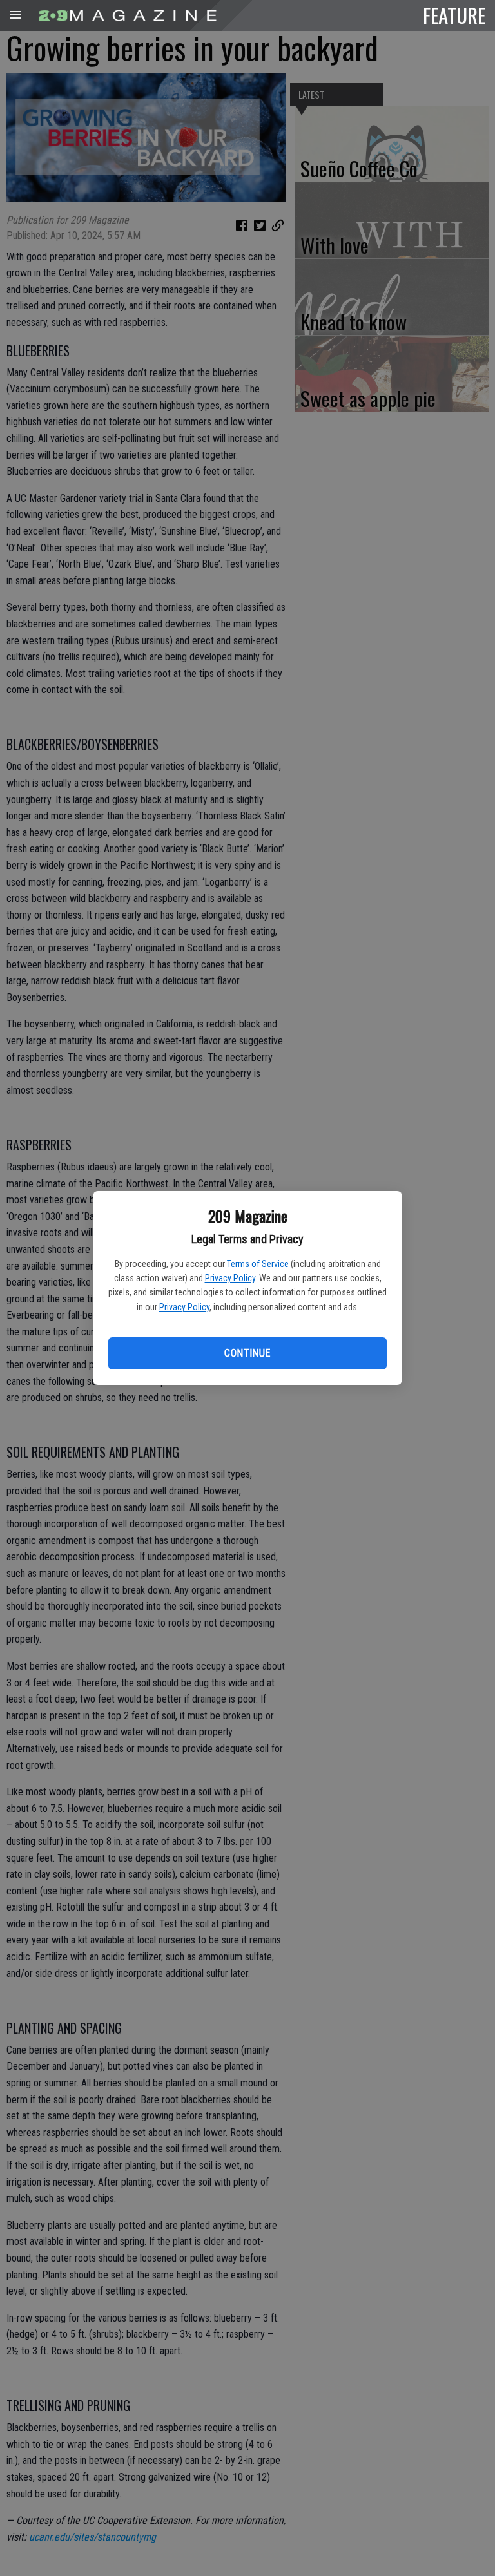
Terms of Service (258, 1264)
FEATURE (454, 15)
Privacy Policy (230, 1278)
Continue (247, 1353)
